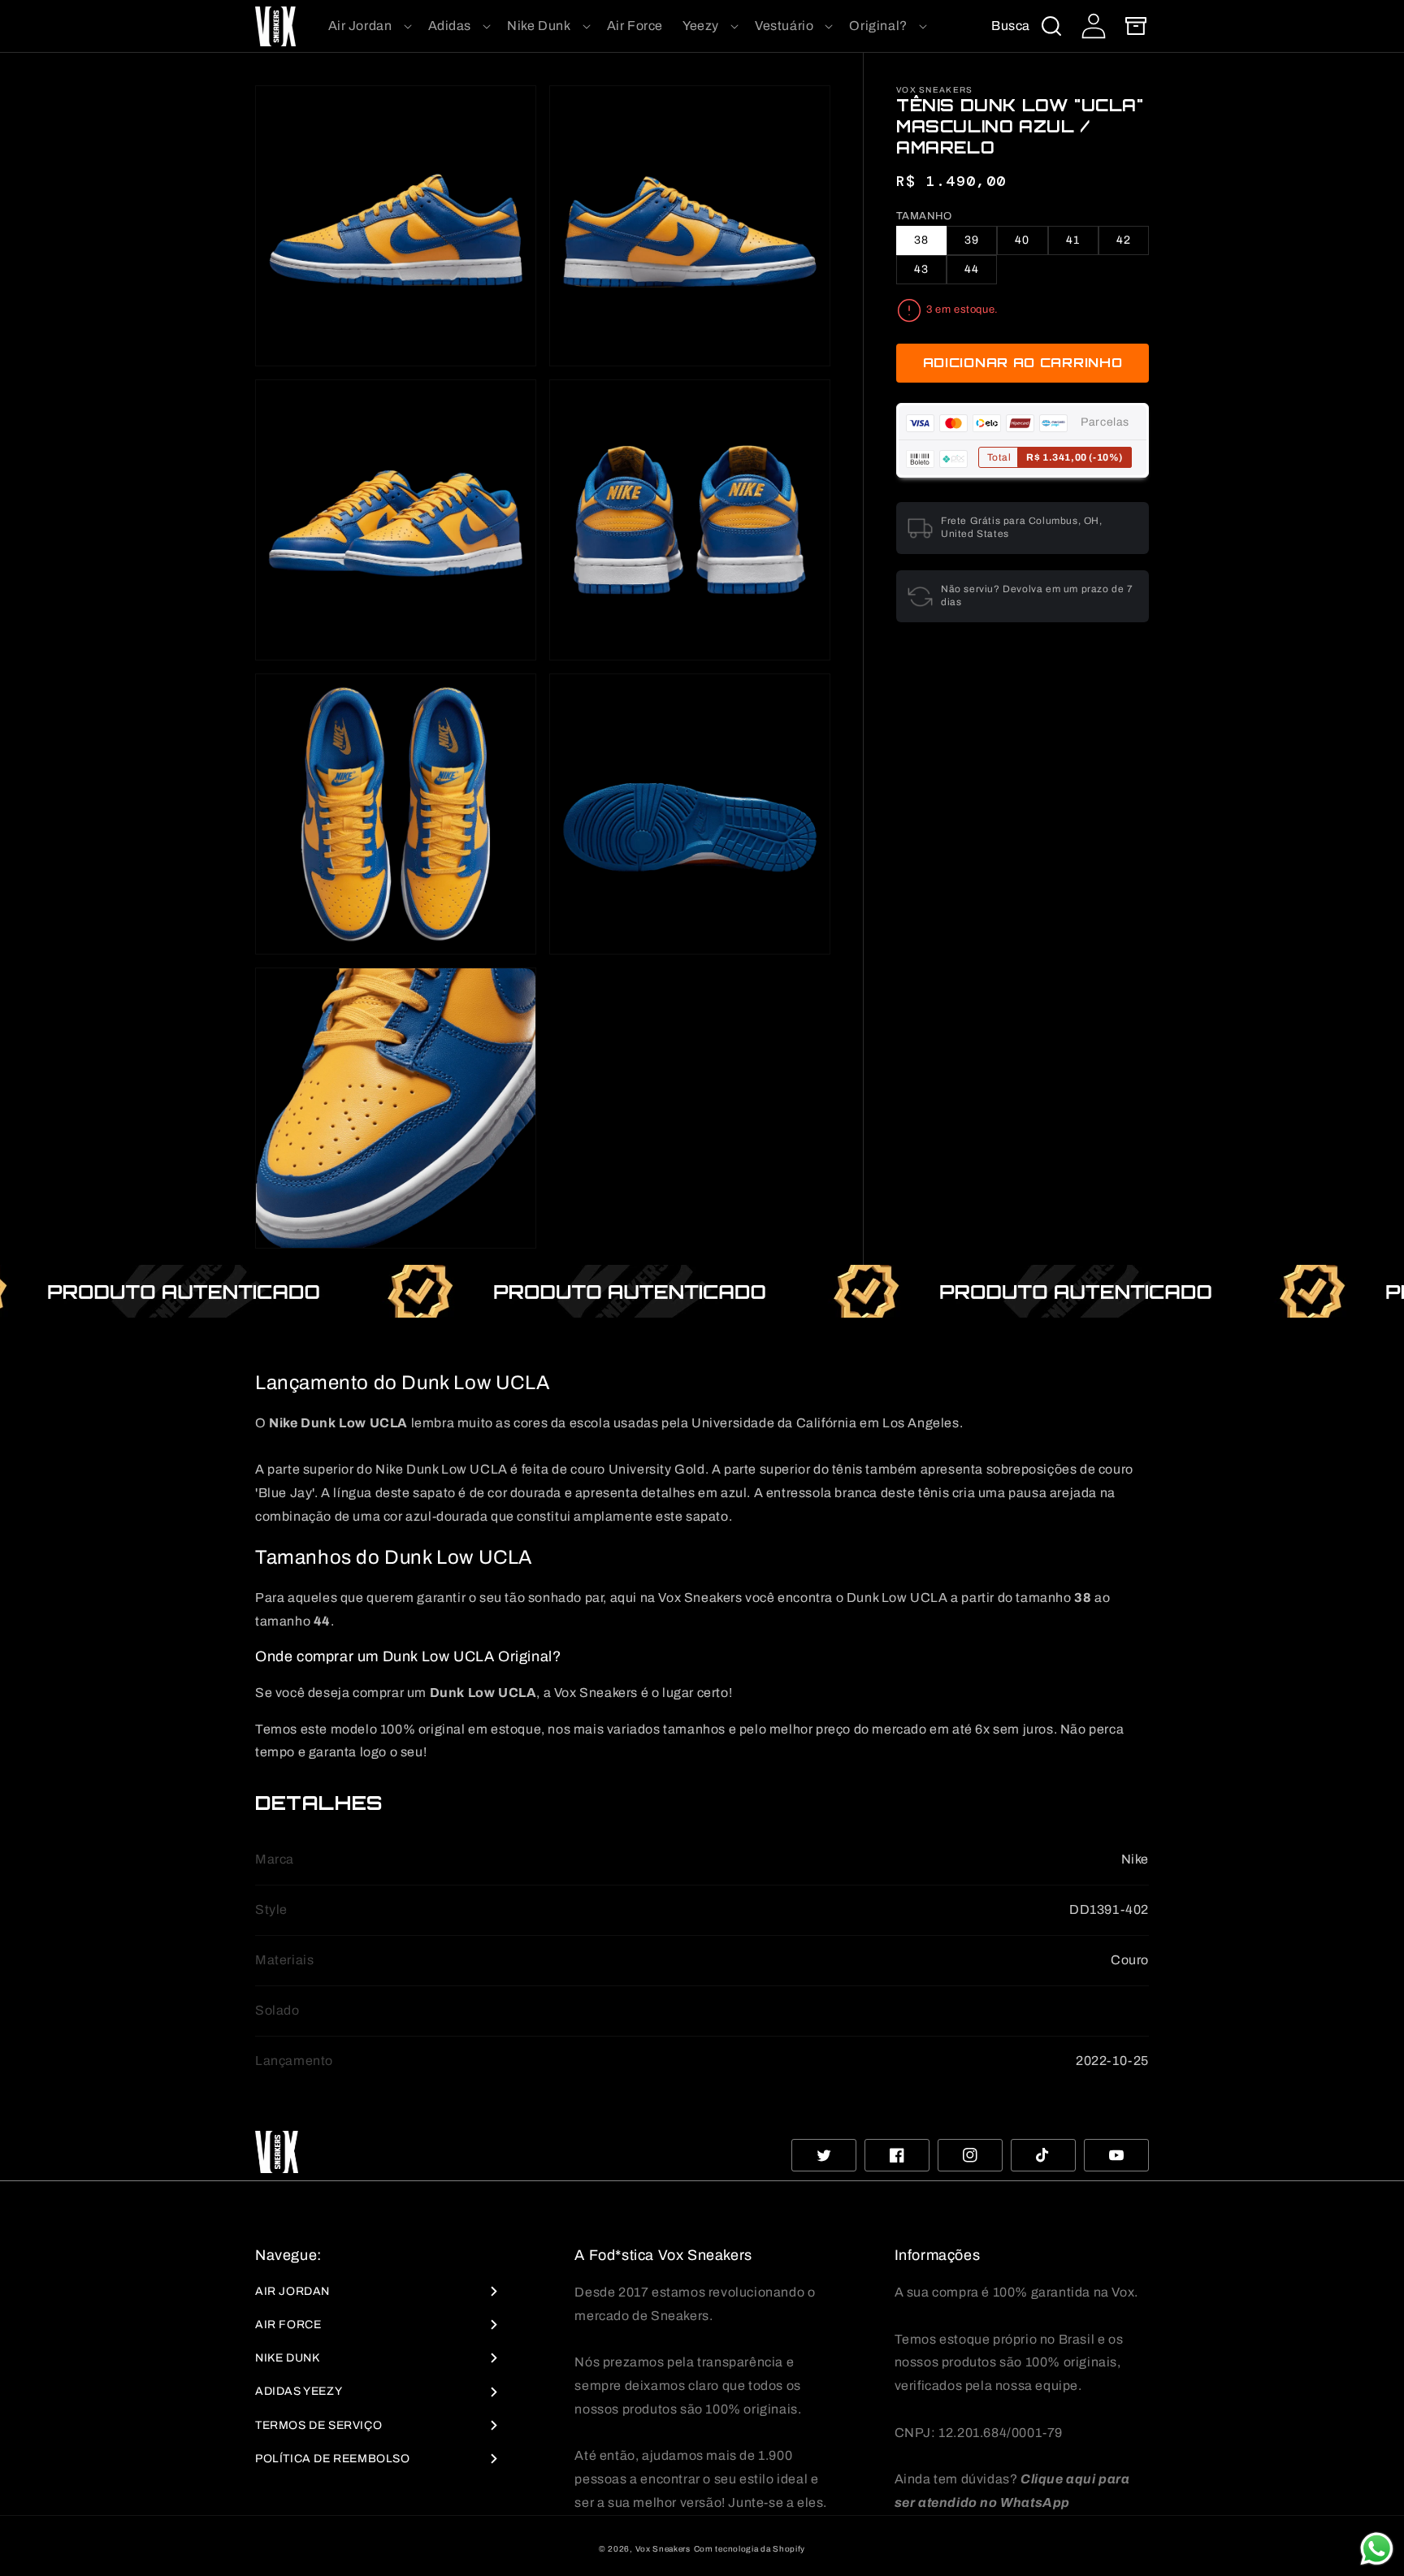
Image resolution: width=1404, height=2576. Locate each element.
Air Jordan (292, 2291)
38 (921, 241)
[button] (368, 26)
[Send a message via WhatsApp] (1377, 2549)
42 (1124, 241)
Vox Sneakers (663, 2549)
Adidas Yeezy (299, 2391)
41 (1073, 241)
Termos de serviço (318, 2425)
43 (921, 270)
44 (972, 270)
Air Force (288, 2325)
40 (1022, 241)
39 (972, 241)
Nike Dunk (287, 2358)
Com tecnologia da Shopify (750, 2549)
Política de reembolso (333, 2459)
